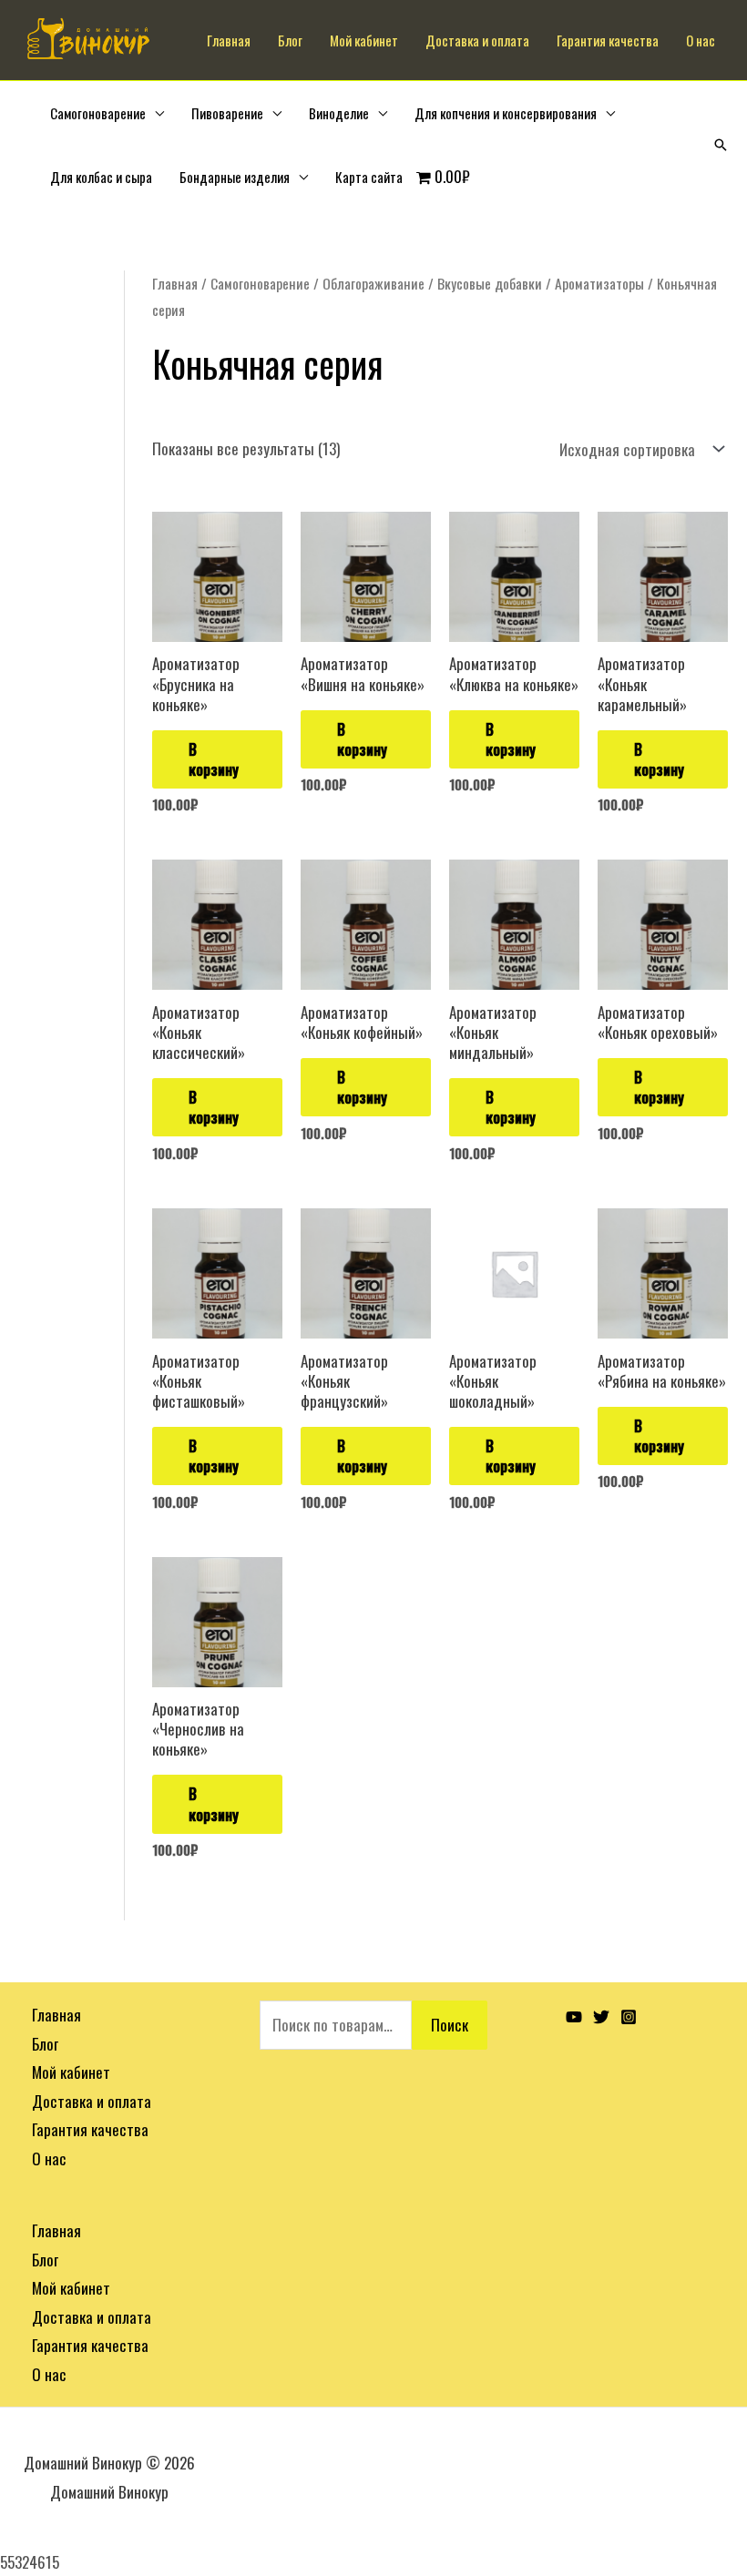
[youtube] (574, 2017)
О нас (701, 40)
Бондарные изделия (235, 177)
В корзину (214, 759)
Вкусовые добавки (490, 283)
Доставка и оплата (477, 40)
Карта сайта (369, 177)
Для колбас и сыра (101, 177)
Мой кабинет (364, 40)
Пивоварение (227, 113)
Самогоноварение (98, 113)
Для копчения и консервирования (506, 113)
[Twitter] (601, 2017)
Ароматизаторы (599, 283)
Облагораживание (373, 283)
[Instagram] (629, 2017)
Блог (290, 40)
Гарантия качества (608, 40)
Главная (229, 40)
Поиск (450, 2025)
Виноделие (339, 113)
